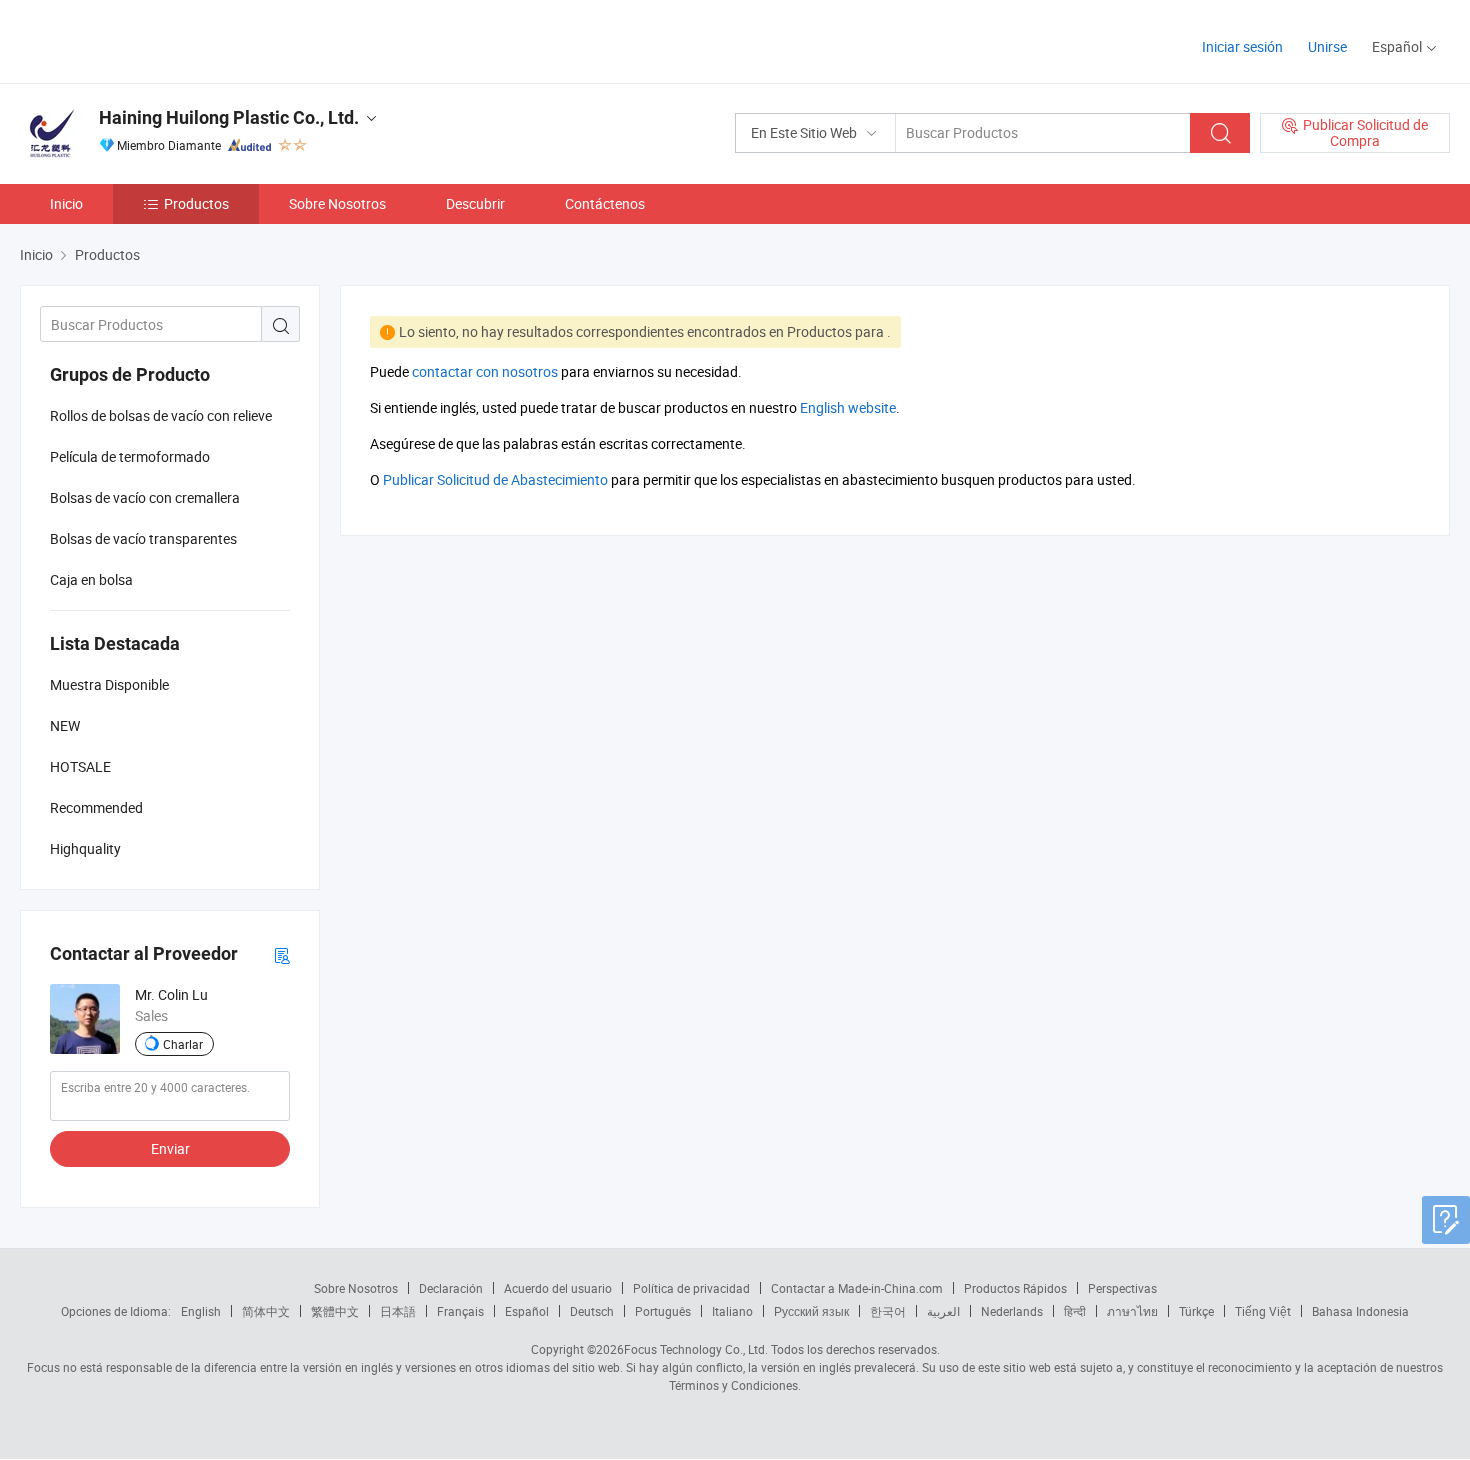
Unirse (1327, 46)
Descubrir (475, 203)
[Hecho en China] (148, 39)
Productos (196, 203)
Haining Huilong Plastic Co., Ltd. (229, 117)
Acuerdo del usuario (558, 1288)
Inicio (66, 203)
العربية (943, 1311)
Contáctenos (605, 203)
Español (527, 1311)
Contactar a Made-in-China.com (857, 1288)
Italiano (732, 1311)
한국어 (888, 1311)
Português (663, 1311)
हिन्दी (1075, 1311)
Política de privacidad (691, 1288)
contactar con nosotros (485, 371)
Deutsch (592, 1311)
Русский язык (811, 1311)
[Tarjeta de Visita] (282, 954)
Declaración (451, 1288)
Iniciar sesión (1242, 46)
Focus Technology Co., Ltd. (696, 1349)
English (201, 1311)
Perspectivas (1122, 1288)
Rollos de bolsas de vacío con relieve (161, 415)
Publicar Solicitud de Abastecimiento (495, 479)
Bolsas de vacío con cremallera (145, 497)
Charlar (183, 1044)
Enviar (170, 1148)
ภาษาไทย (1132, 1311)
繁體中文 (335, 1311)
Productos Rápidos (1015, 1288)
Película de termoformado (130, 456)
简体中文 (266, 1311)
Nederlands (1012, 1311)
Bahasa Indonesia (1360, 1311)
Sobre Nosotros (337, 203)
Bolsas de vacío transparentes (143, 538)
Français (460, 1311)
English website (848, 407)
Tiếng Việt (1263, 1311)
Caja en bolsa (91, 579)
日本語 (398, 1311)
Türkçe (1196, 1311)
